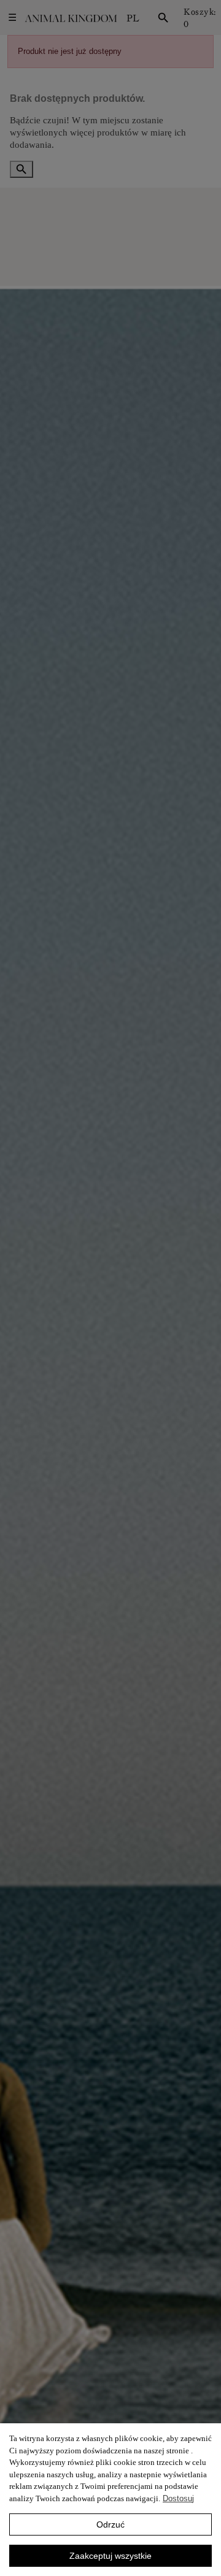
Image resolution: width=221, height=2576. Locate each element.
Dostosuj (178, 2498)
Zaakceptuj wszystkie (110, 2556)
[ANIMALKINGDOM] (71, 18)
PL (133, 18)
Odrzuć (110, 2524)
